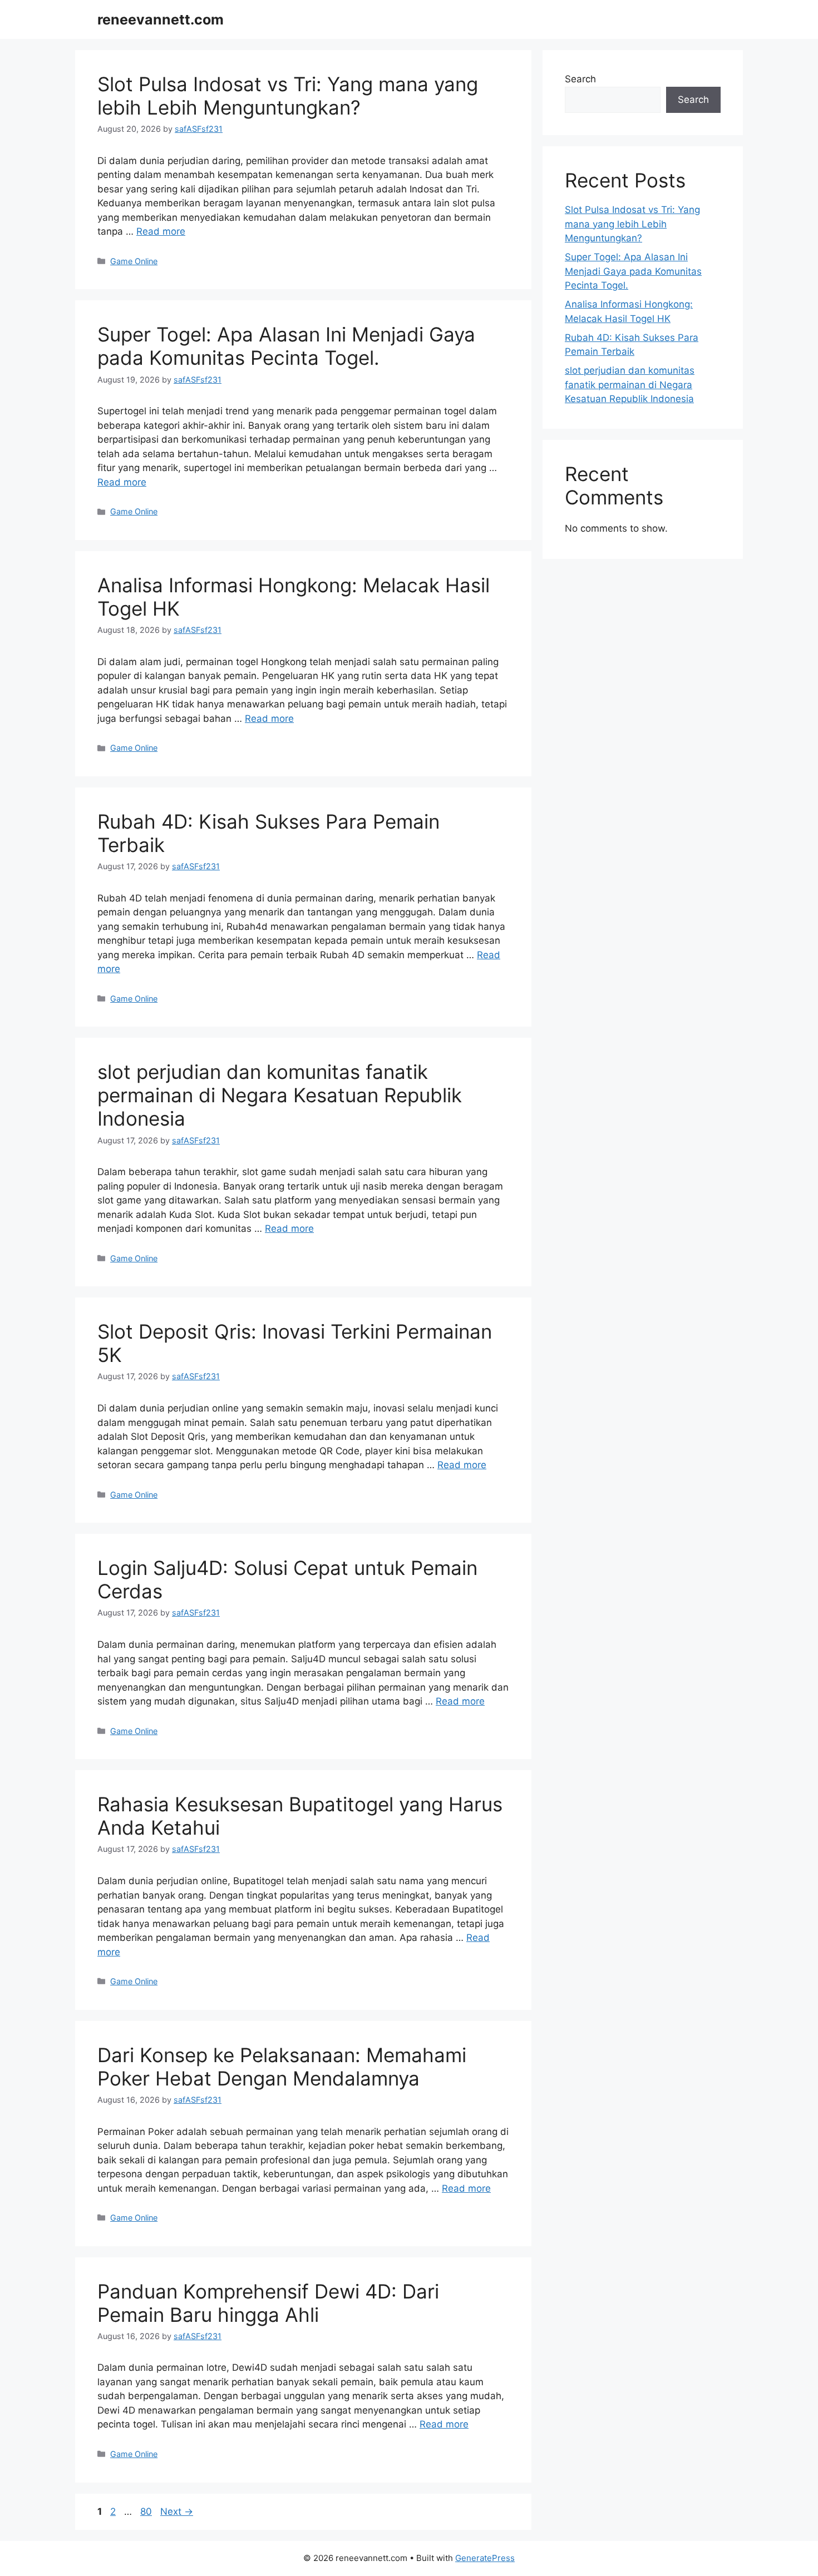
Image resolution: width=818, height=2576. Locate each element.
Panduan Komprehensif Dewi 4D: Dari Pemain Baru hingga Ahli (268, 2303)
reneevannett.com (161, 19)
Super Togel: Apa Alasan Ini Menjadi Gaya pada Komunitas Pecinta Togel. (286, 346)
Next (177, 2511)
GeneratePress (485, 2558)
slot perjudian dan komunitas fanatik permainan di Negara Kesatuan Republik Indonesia (280, 1095)
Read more (161, 231)
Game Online (134, 261)
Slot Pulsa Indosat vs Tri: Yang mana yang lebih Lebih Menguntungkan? (288, 96)
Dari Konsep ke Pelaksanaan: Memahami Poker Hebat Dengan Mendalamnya (282, 2067)
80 (147, 2511)
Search (580, 79)
